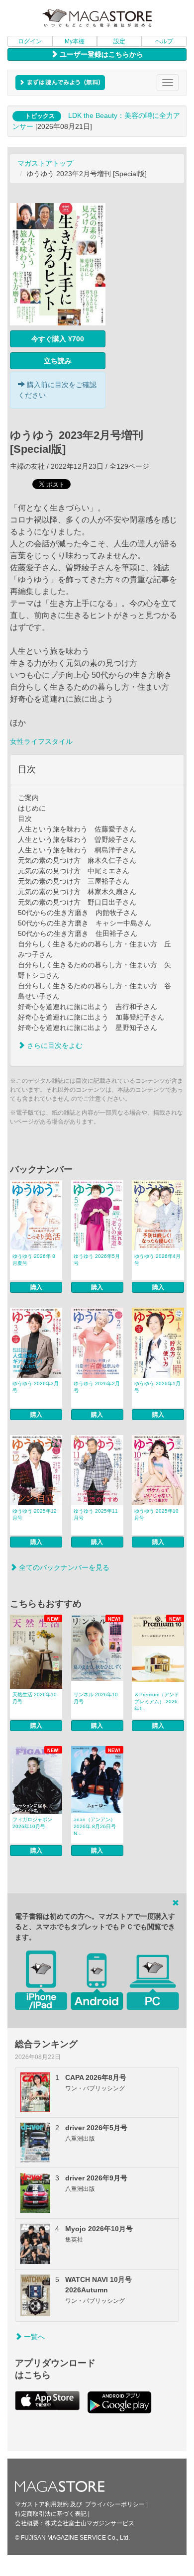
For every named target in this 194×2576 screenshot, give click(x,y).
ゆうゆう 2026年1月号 (157, 1387)
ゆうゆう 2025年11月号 (96, 1514)
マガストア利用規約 (42, 2504)
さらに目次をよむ (54, 1045)
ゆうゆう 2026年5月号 (97, 1260)
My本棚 (75, 41)
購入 (36, 1287)
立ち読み (58, 361)
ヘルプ (164, 41)
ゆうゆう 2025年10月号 (156, 1514)
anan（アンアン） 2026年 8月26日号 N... (95, 1826)
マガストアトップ (45, 163)
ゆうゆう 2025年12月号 (35, 1514)
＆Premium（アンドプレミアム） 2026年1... (157, 1701)
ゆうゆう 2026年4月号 (157, 1260)
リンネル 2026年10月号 (96, 1698)
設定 (119, 41)
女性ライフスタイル (41, 741)
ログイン (30, 41)
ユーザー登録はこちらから (100, 54)
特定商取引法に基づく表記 (51, 2514)
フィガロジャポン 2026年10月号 (32, 1823)
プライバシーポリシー (115, 2504)
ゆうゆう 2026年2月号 (97, 1387)
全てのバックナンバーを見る (63, 1567)
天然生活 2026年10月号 (35, 1698)
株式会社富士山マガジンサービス (90, 2523)
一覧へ (33, 2337)
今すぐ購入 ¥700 (58, 339)
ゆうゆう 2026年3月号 (36, 1387)
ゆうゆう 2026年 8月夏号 (34, 1260)
